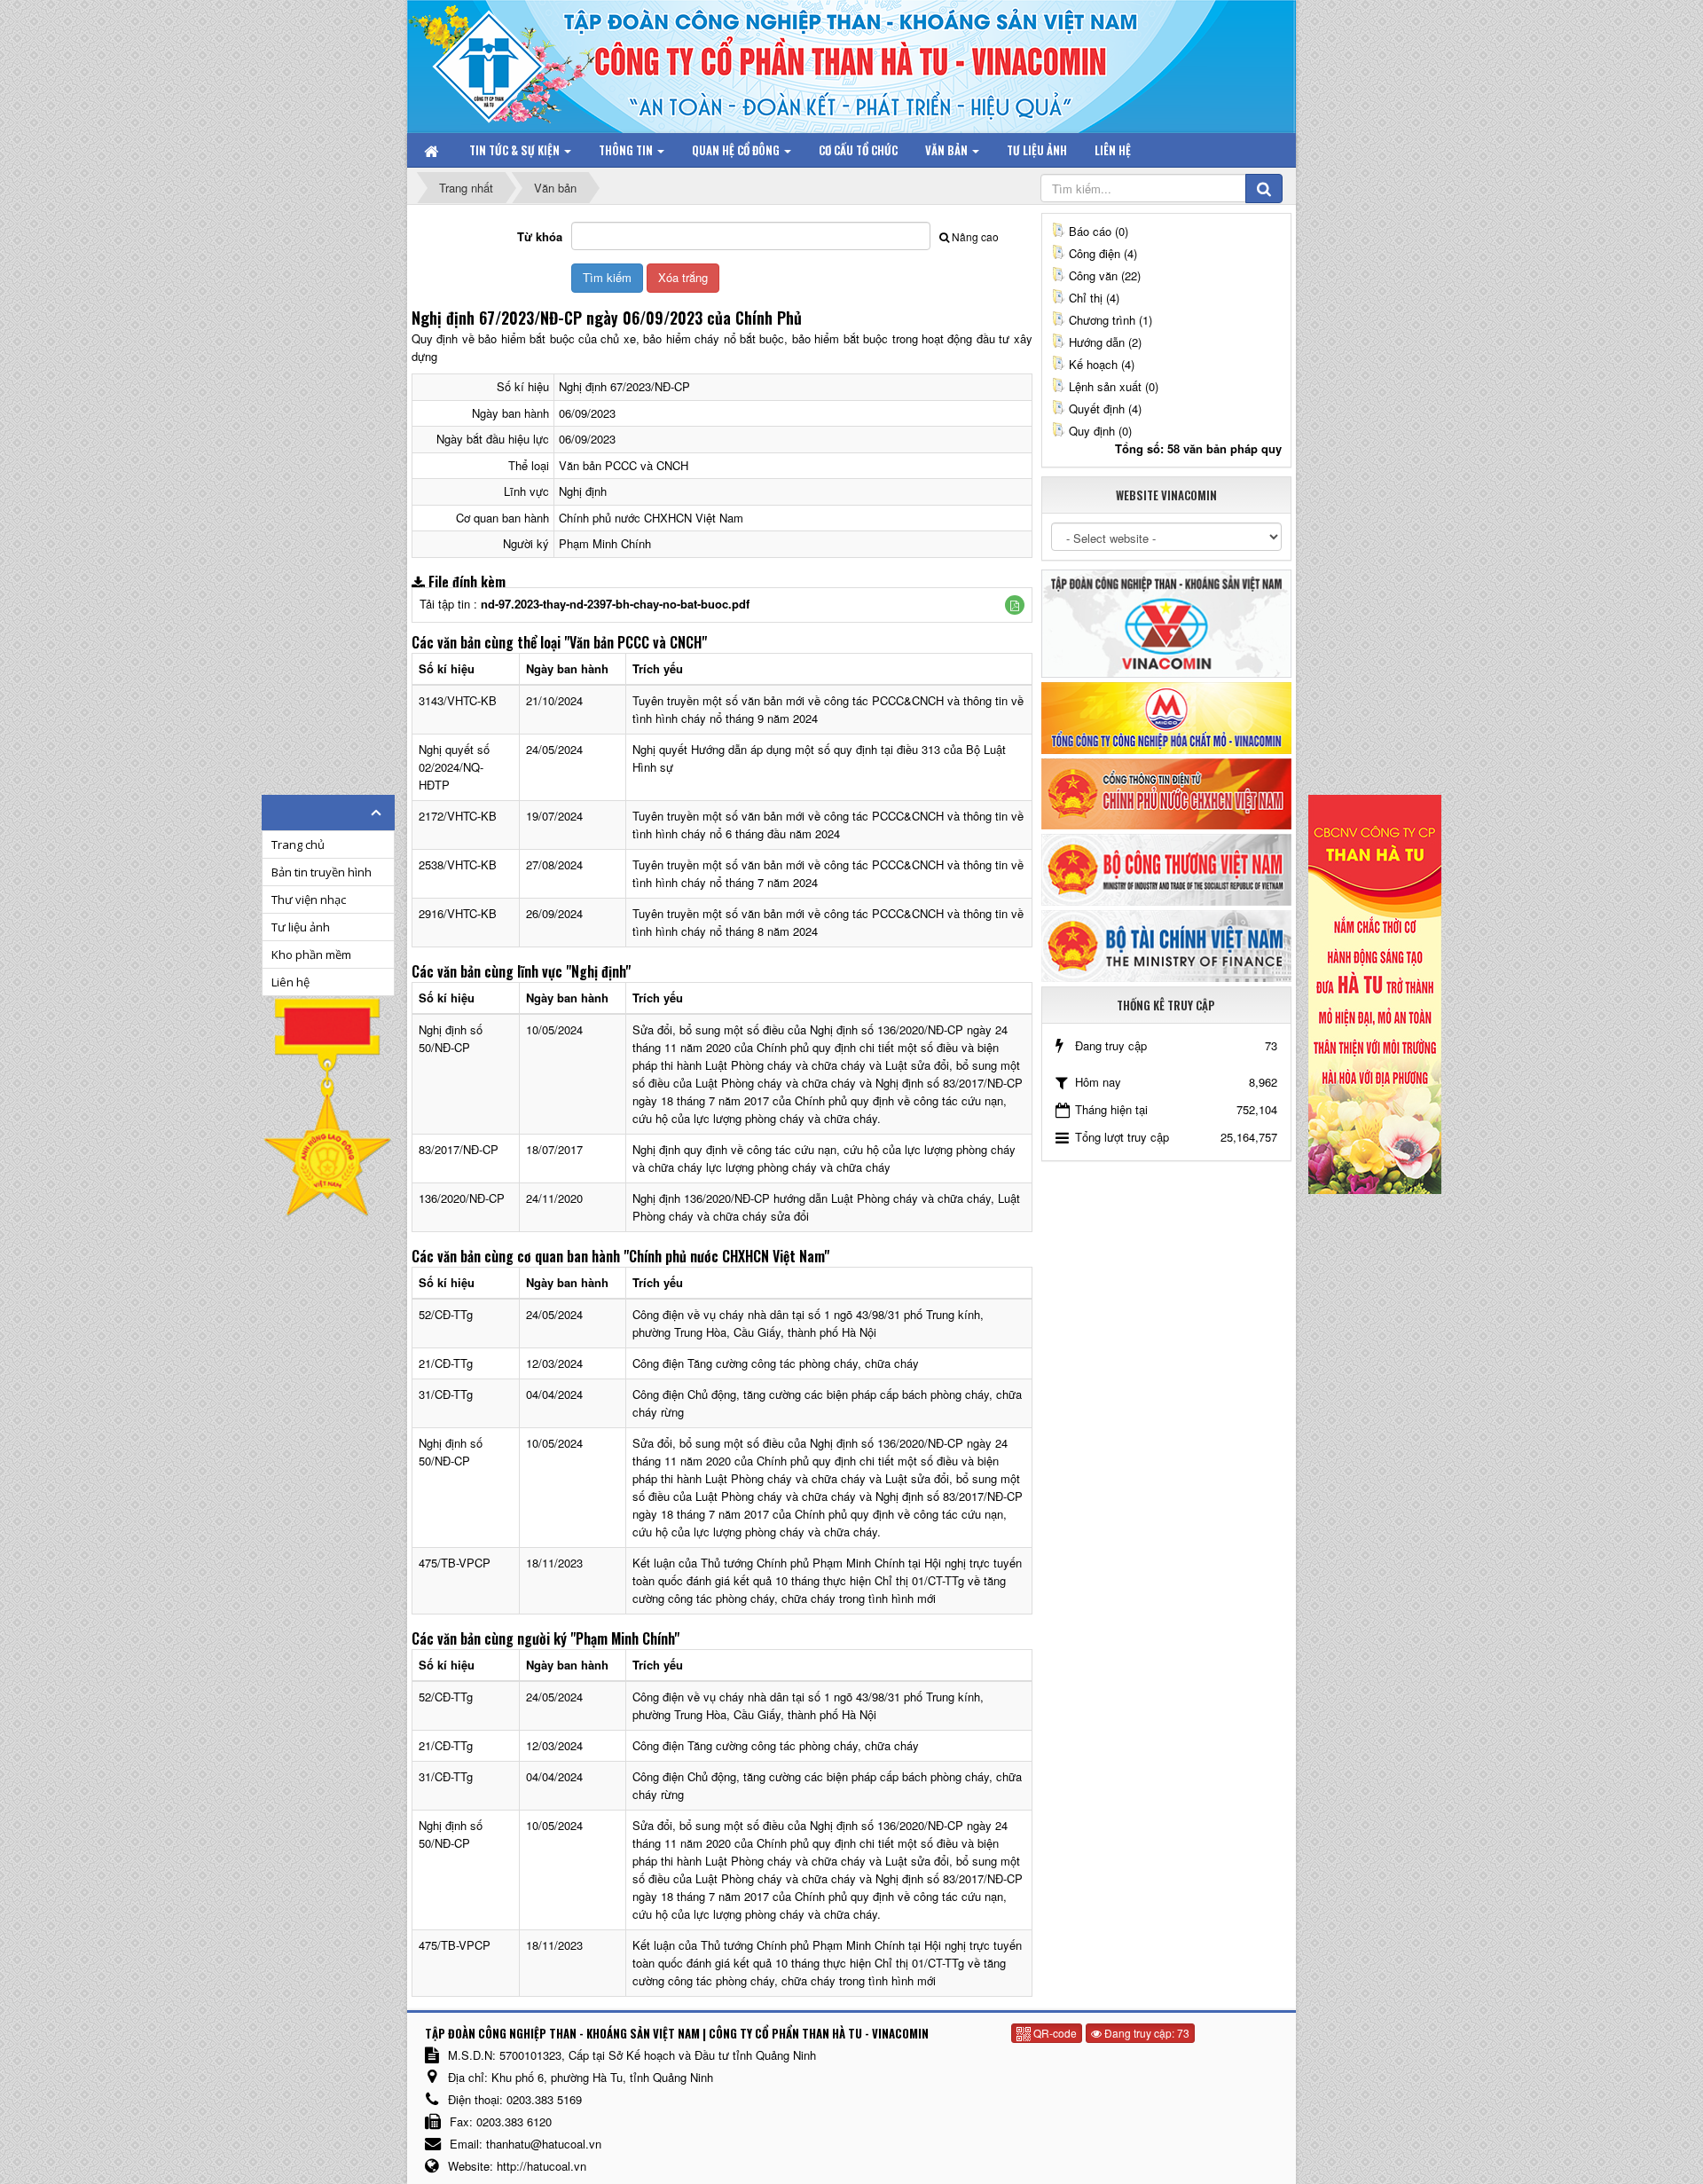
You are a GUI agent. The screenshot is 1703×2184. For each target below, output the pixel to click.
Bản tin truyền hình (322, 872)
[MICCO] (1166, 716)
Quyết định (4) (1105, 409)
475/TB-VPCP (455, 1563)
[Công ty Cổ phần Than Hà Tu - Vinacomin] (501, 62)
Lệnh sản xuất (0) (1114, 386)
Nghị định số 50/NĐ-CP (451, 1038)
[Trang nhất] (433, 150)
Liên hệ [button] (1113, 150)
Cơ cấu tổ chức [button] (858, 150)
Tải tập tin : (585, 604)
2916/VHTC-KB (458, 913)
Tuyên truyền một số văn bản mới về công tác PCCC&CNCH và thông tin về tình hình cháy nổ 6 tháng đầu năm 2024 (828, 825)
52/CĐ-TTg (446, 1314)
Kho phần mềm (311, 955)
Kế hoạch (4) (1102, 364)
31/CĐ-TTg (446, 1394)
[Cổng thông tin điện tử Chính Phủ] (1166, 792)
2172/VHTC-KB (458, 816)
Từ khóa (540, 236)
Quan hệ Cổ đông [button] (737, 150)
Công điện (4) (1103, 253)
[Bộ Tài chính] (1166, 944)
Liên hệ (290, 982)
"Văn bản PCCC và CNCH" (636, 642)
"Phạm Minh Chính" (625, 1638)
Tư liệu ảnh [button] (1037, 150)
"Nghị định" (598, 971)
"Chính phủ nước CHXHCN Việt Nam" (726, 1256)
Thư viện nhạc (309, 900)
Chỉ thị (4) (1094, 298)
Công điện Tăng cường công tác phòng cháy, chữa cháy (776, 1363)
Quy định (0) (1100, 431)
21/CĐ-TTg (446, 1363)
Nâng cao (975, 236)
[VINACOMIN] (1166, 622)
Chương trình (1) (1110, 320)
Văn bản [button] (948, 150)
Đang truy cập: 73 (1146, 2033)
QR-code (1054, 2033)
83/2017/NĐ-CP (459, 1149)
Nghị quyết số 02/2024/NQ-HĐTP (454, 767)
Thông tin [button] (627, 150)
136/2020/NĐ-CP (462, 1198)
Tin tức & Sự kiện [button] (516, 150)
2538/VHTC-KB (458, 864)
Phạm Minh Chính (605, 543)
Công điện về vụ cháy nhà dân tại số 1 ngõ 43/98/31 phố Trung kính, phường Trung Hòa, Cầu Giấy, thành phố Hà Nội (808, 1323)
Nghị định (583, 491)
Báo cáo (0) (1099, 231)
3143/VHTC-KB (458, 700)
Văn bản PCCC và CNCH (624, 465)
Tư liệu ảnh (301, 927)
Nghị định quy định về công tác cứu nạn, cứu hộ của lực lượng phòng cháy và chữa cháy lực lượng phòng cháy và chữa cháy (824, 1158)
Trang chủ (298, 845)
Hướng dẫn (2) (1105, 342)
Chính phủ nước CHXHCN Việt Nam (651, 518)
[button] (1015, 605)
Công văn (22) (1105, 275)
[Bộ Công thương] (1166, 868)
